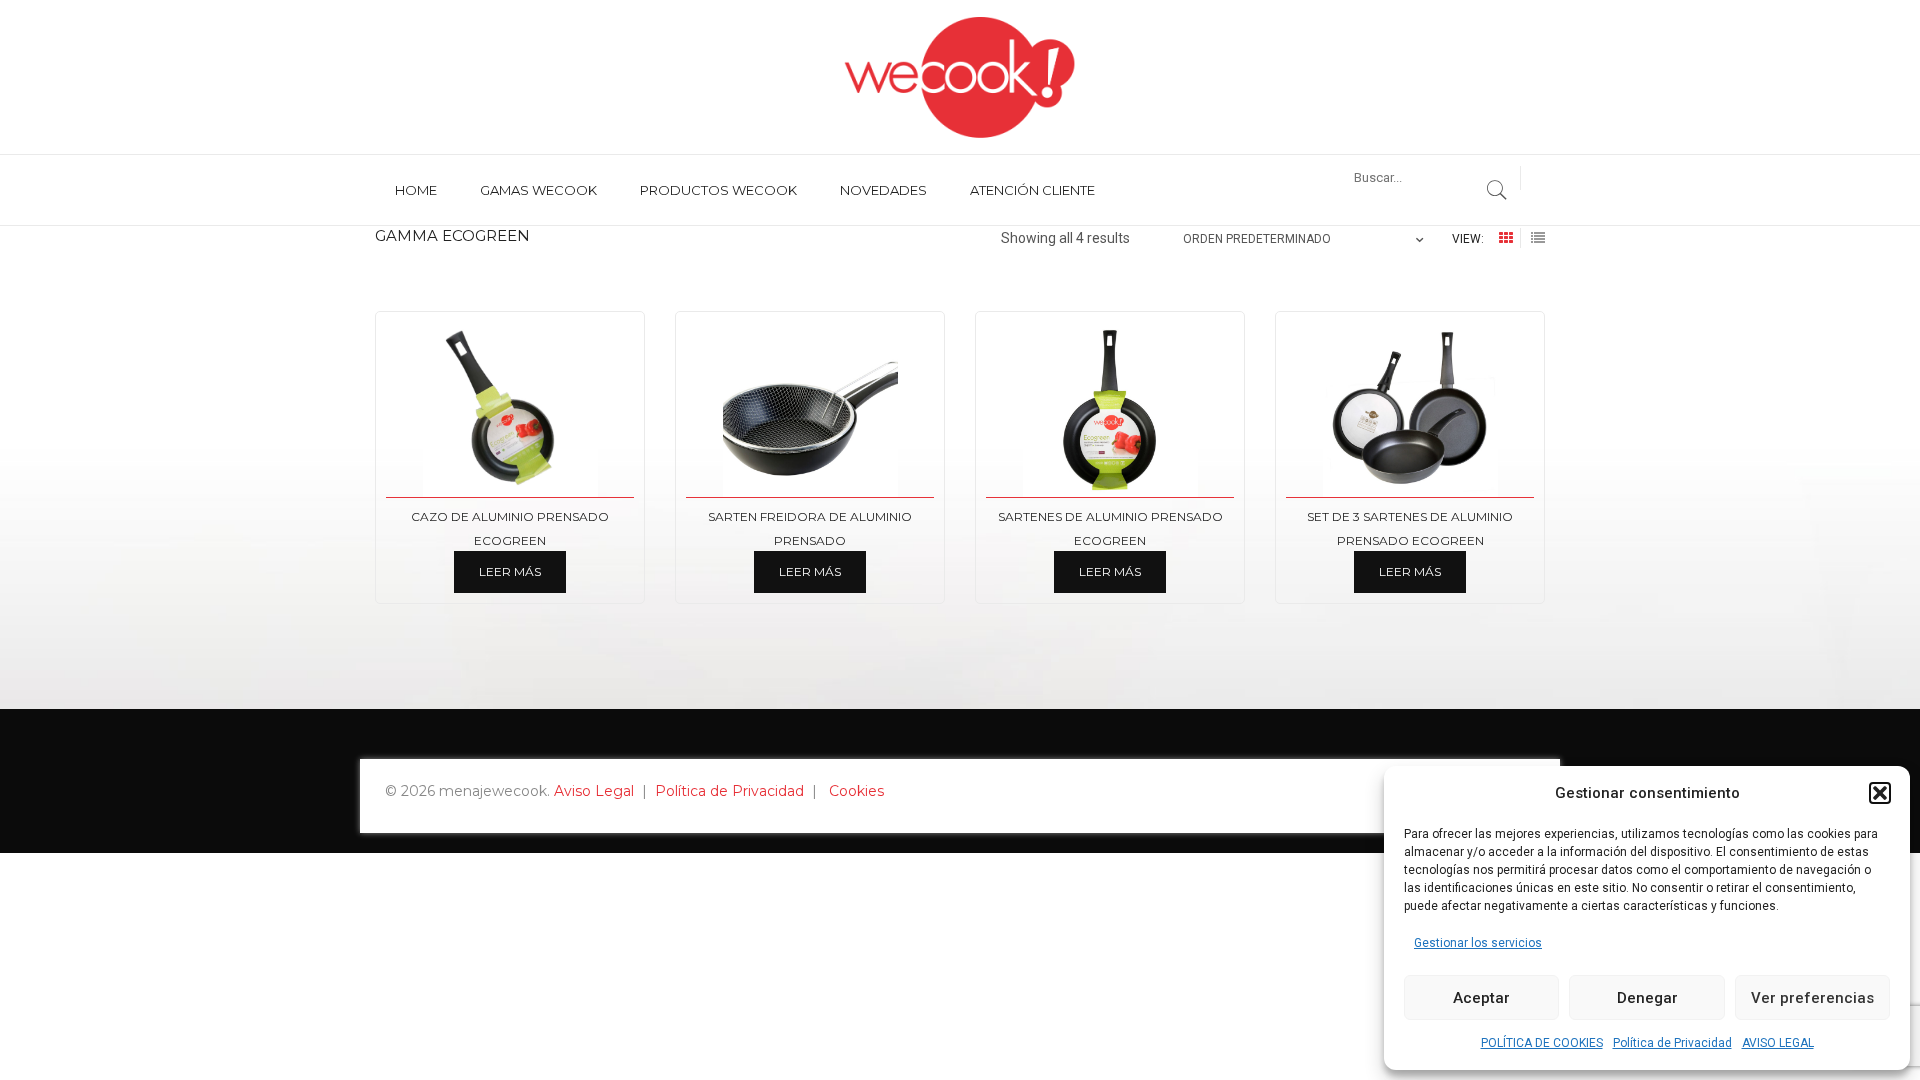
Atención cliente (1032, 190)
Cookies (856, 791)
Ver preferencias (1812, 998)
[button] (1880, 793)
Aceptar (1481, 998)
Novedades (883, 190)
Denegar (1647, 998)
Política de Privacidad (1672, 1043)
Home (416, 190)
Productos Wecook (718, 190)
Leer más (510, 571)
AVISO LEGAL (1778, 1043)
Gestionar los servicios (1478, 943)
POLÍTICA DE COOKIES (1542, 1043)
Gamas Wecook (538, 190)
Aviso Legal (594, 791)
